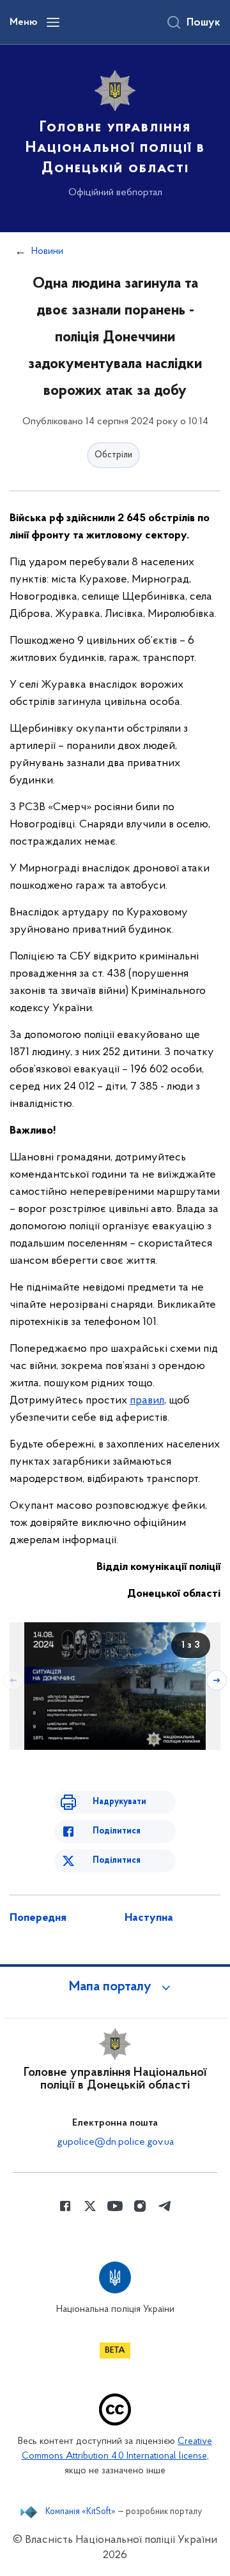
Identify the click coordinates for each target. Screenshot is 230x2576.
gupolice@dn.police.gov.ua (115, 2142)
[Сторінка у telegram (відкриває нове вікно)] (165, 2206)
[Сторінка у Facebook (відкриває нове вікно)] (65, 2206)
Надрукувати (119, 1802)
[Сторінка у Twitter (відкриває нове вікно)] (90, 2206)
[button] (115, 1987)
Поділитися (117, 1831)
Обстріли (113, 455)
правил (147, 1401)
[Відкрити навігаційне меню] (53, 22)
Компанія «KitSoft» (80, 2512)
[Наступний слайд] (217, 1680)
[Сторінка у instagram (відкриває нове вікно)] (140, 2206)
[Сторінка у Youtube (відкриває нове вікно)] (115, 2206)
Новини (47, 251)
